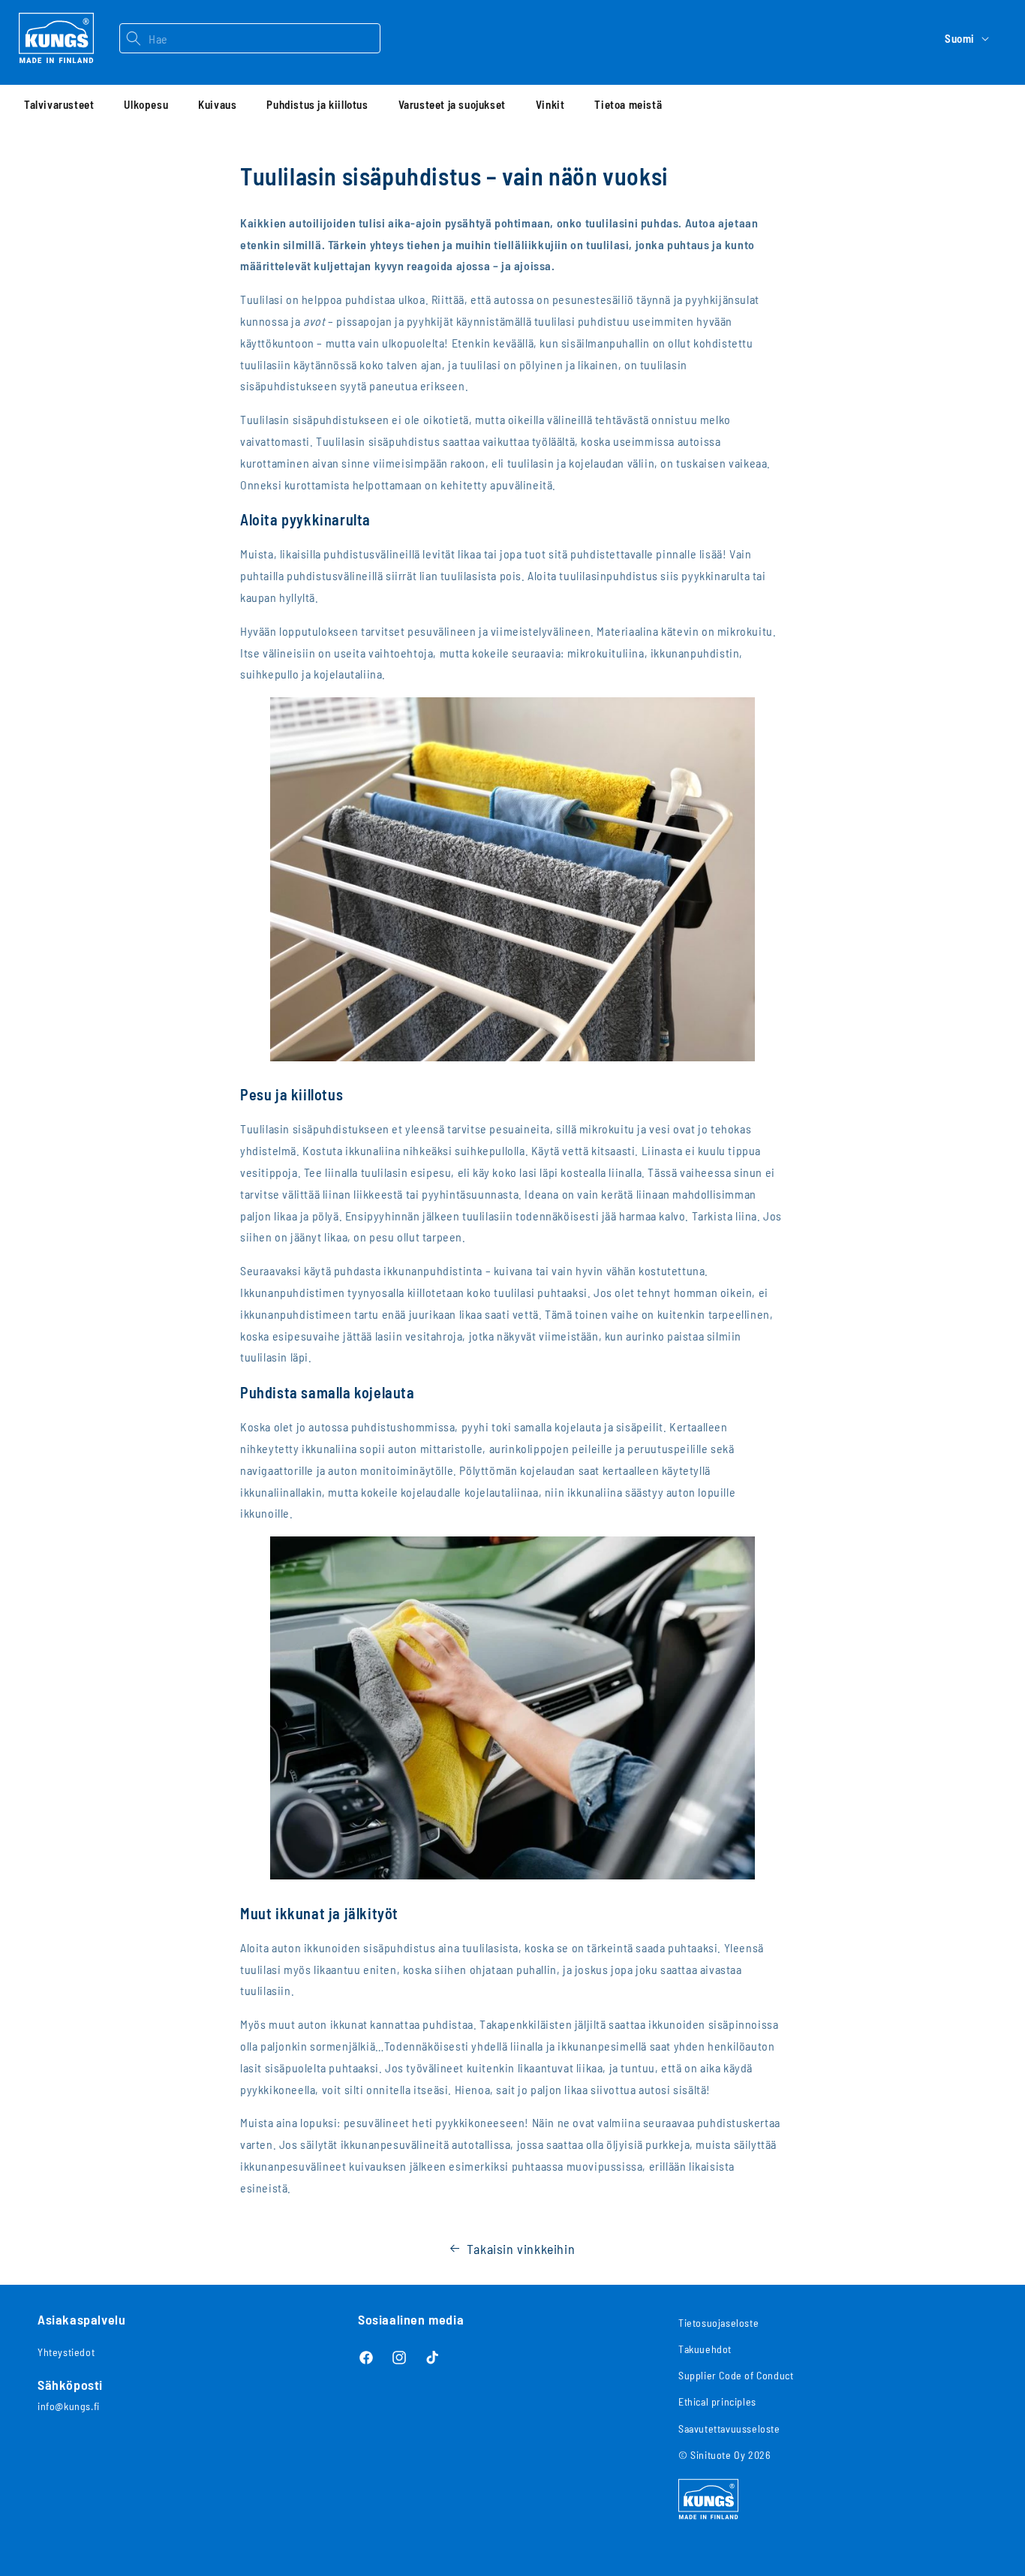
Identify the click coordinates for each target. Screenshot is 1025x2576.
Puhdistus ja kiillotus (317, 104)
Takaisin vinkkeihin (521, 2249)
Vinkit (550, 104)
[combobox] (264, 38)
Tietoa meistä (628, 104)
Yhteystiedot (66, 2352)
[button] (59, 104)
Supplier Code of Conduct (736, 2375)
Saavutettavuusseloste (729, 2429)
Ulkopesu (146, 104)
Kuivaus (217, 104)
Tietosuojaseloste (718, 2323)
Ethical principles (717, 2401)
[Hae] (134, 38)
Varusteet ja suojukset (452, 104)
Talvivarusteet (59, 104)
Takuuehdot (705, 2349)
